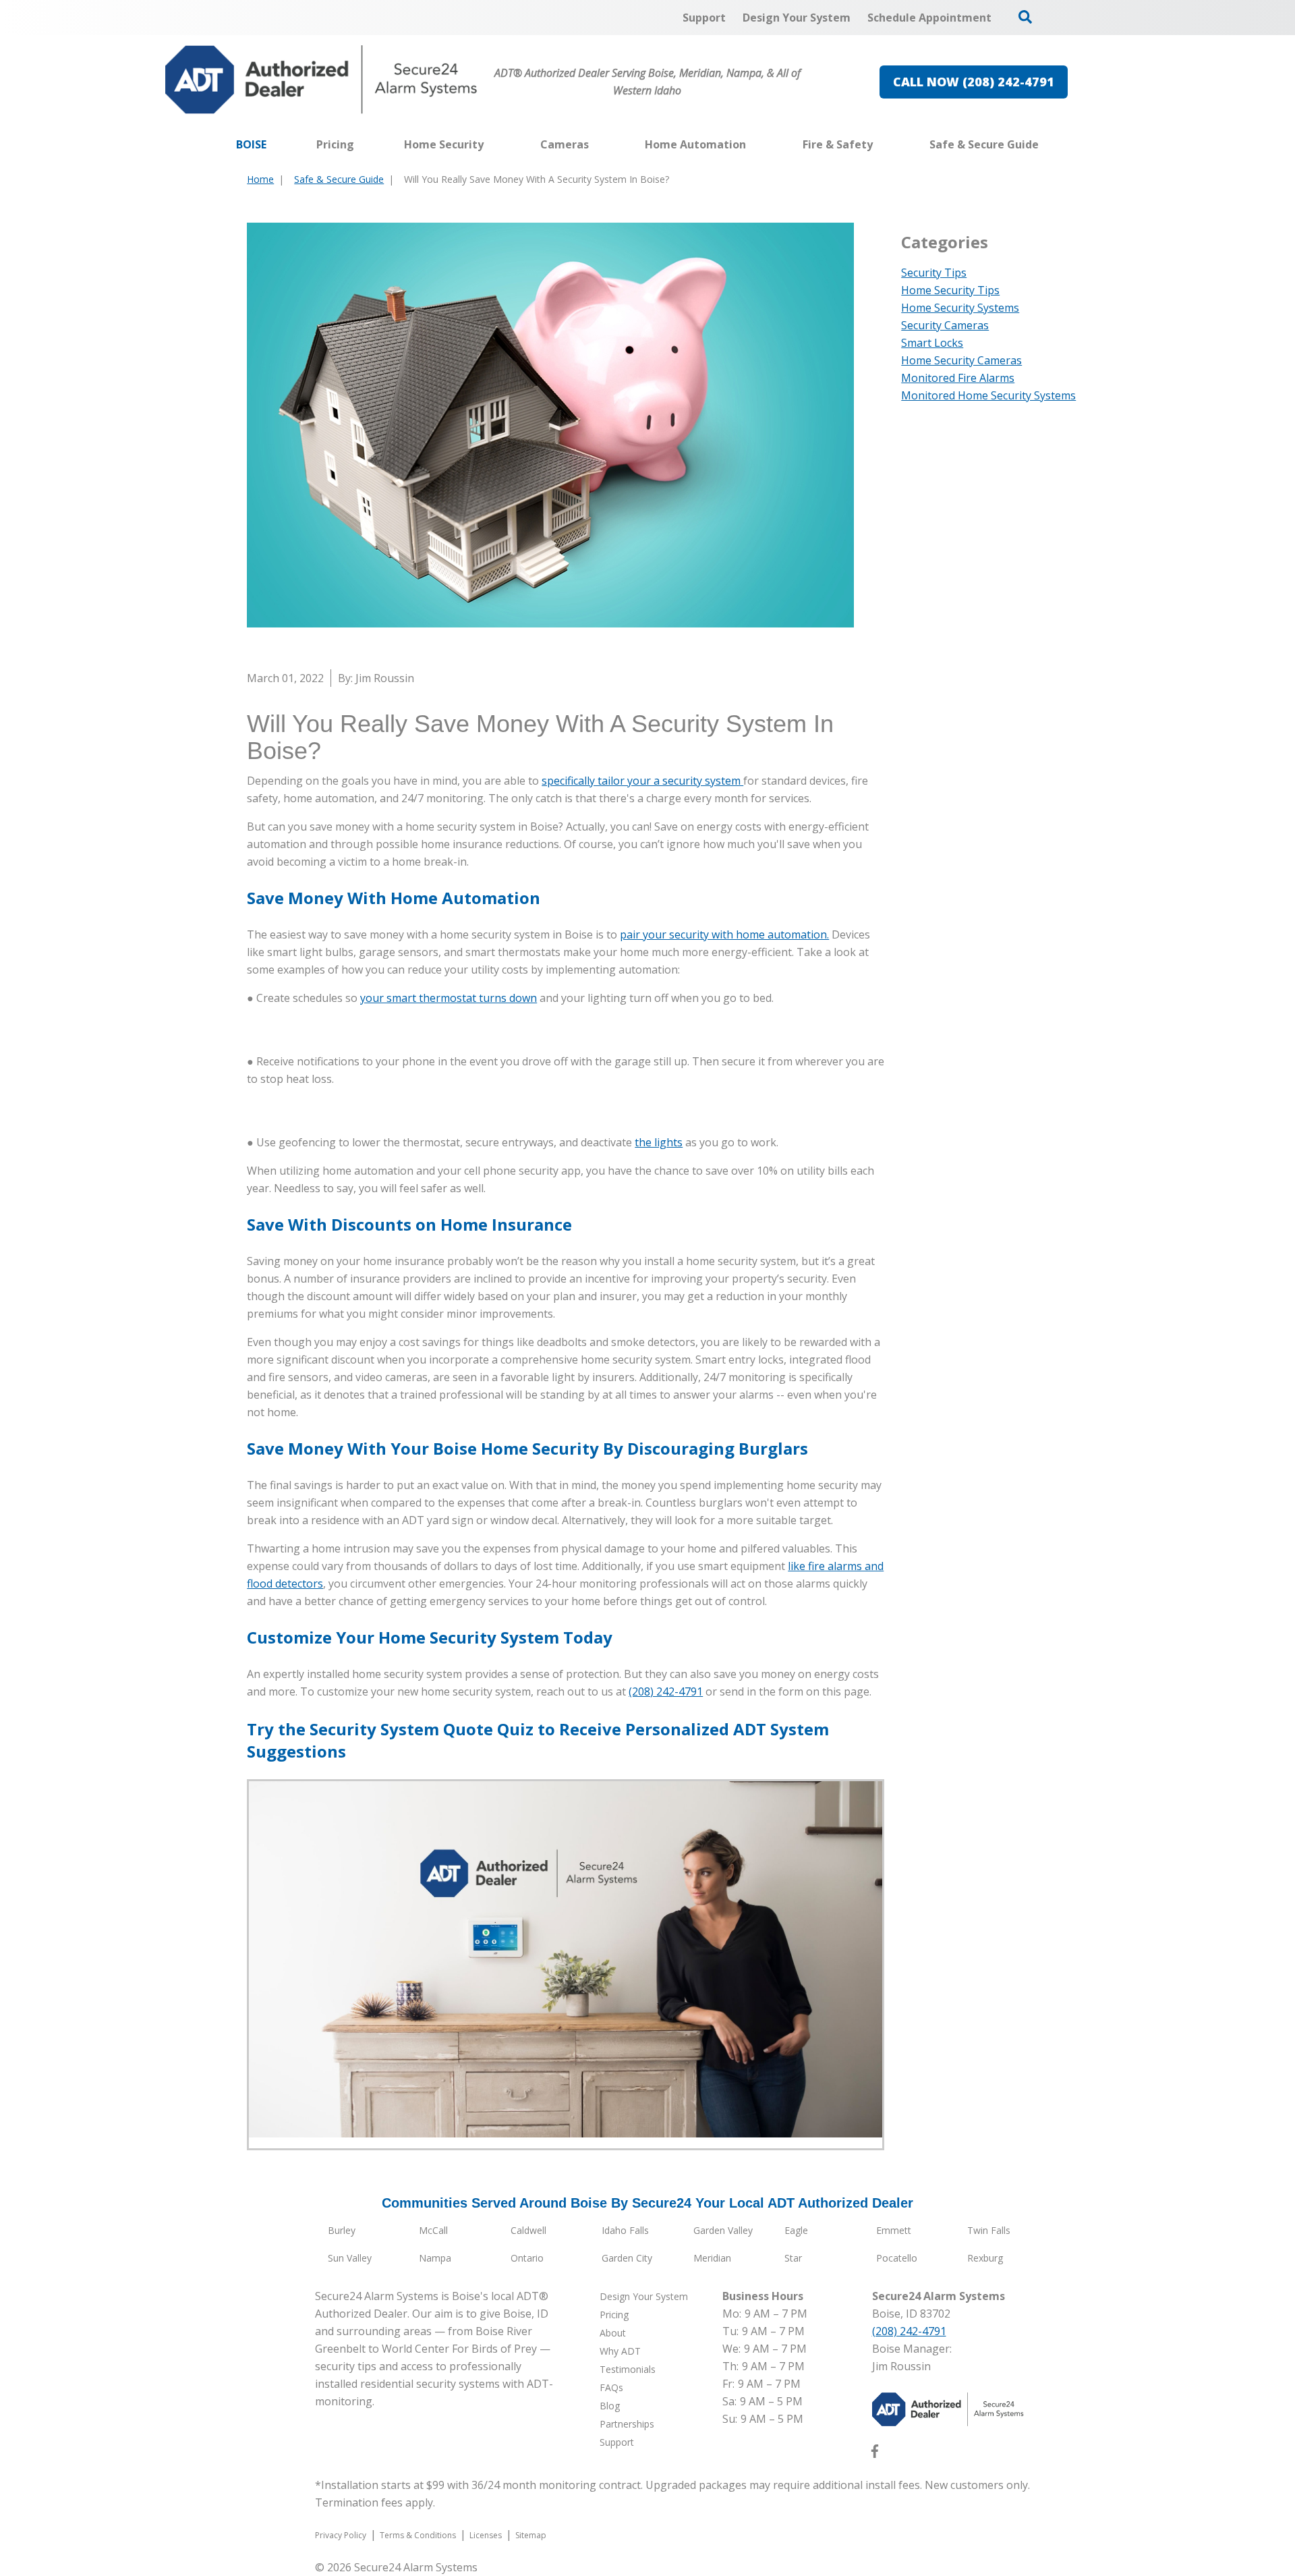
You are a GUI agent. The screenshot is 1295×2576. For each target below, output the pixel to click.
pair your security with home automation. (724, 934)
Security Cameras (945, 325)
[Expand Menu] (490, 144)
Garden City (627, 2258)
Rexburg (985, 2258)
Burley (342, 2230)
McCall (433, 2230)
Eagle (796, 2230)
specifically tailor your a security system (642, 781)
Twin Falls (989, 2230)
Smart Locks (932, 343)
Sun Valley (350, 2258)
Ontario (527, 2258)
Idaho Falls (625, 2230)
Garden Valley (723, 2230)
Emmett (894, 2230)
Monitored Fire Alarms (958, 378)
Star (793, 2258)
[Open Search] (1025, 17)
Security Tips (934, 273)
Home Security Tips (950, 290)
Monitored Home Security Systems (988, 395)
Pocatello (897, 2258)
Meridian (712, 2258)
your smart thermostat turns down (449, 998)
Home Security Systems (960, 308)
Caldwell (528, 2230)
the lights (659, 1142)
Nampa (435, 2258)
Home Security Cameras (961, 360)
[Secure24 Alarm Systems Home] (321, 80)
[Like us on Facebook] (875, 2454)
